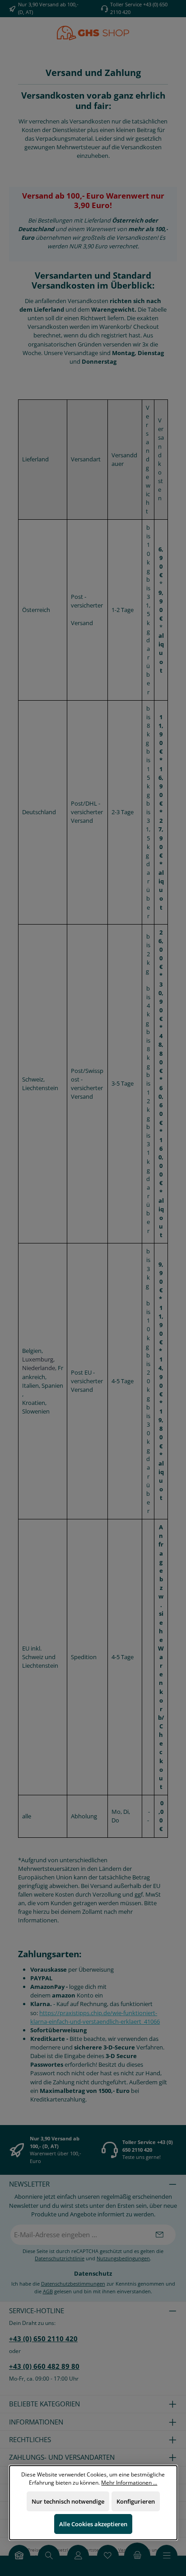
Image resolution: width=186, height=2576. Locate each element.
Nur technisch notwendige (67, 2501)
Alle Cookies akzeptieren (93, 2524)
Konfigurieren (135, 2501)
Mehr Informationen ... (129, 2482)
